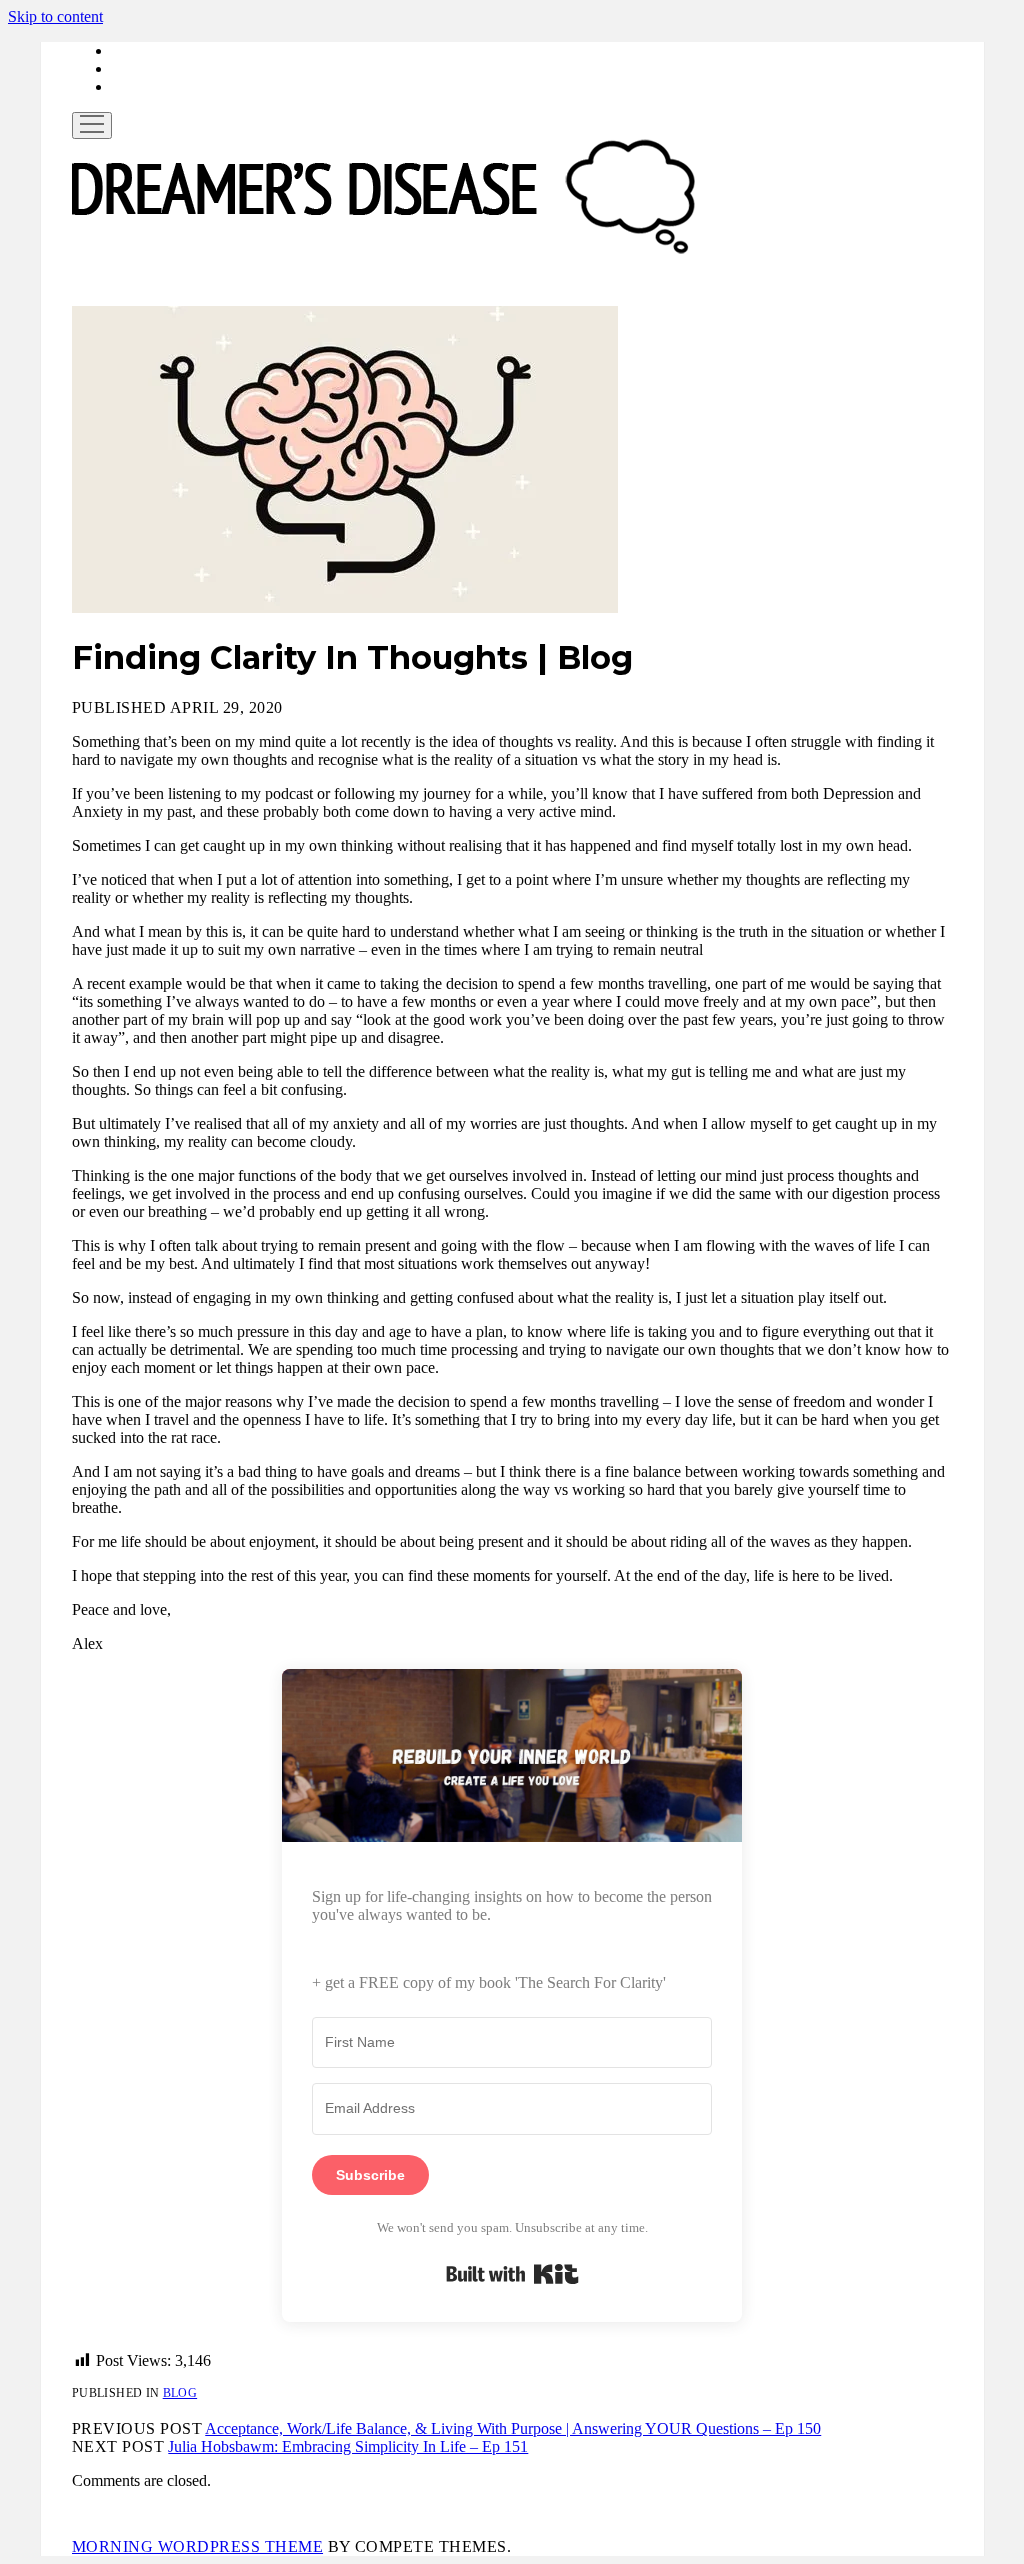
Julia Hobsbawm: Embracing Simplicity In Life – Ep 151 (348, 2446)
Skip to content (55, 16)
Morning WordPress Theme (197, 2546)
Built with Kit (512, 2274)
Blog (180, 2393)
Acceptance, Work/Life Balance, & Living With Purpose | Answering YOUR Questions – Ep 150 (513, 2428)
